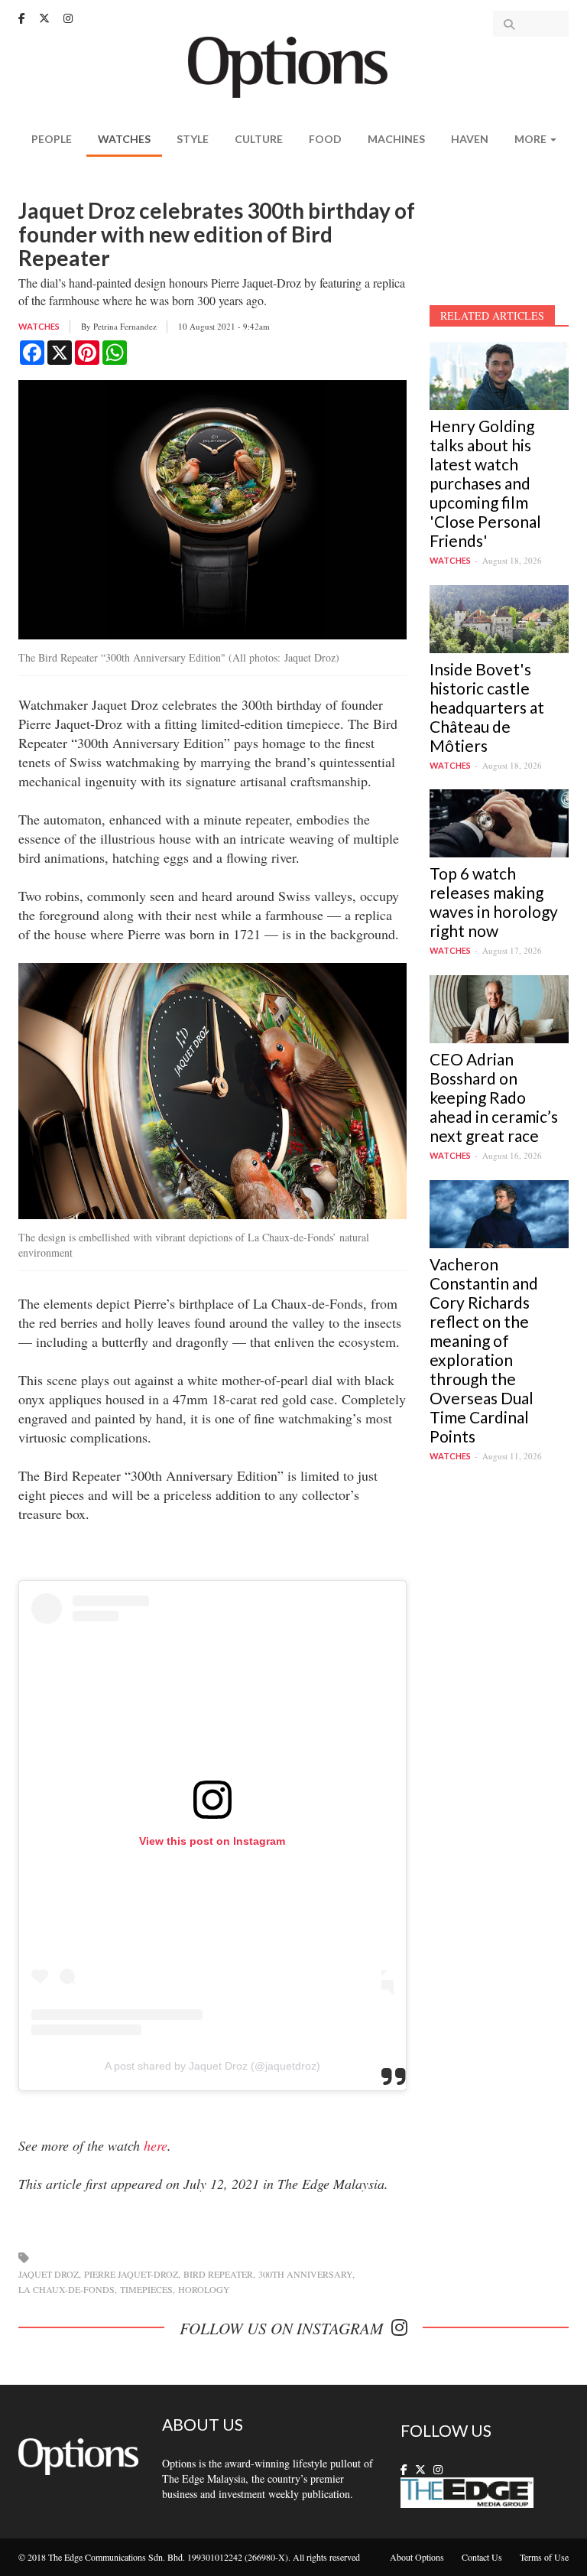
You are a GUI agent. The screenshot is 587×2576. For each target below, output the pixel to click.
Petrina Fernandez (125, 326)
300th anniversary (305, 2274)
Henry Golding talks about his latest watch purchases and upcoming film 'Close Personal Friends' (485, 483)
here (156, 2145)
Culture (259, 139)
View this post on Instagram (212, 1841)
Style (193, 139)
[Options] (294, 65)
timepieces (146, 2289)
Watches (124, 139)
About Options (417, 2557)
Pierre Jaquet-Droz (131, 2274)
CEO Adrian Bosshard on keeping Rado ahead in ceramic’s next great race (494, 1097)
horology (204, 2289)
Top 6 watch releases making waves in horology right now (494, 902)
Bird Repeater (218, 2274)
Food (325, 139)
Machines (396, 139)
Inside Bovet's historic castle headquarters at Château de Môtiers (487, 707)
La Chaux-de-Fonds (66, 2289)
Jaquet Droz (49, 2274)
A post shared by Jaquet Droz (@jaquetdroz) (212, 2066)
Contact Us (482, 2557)
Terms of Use (544, 2557)
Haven (470, 139)
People (52, 139)
